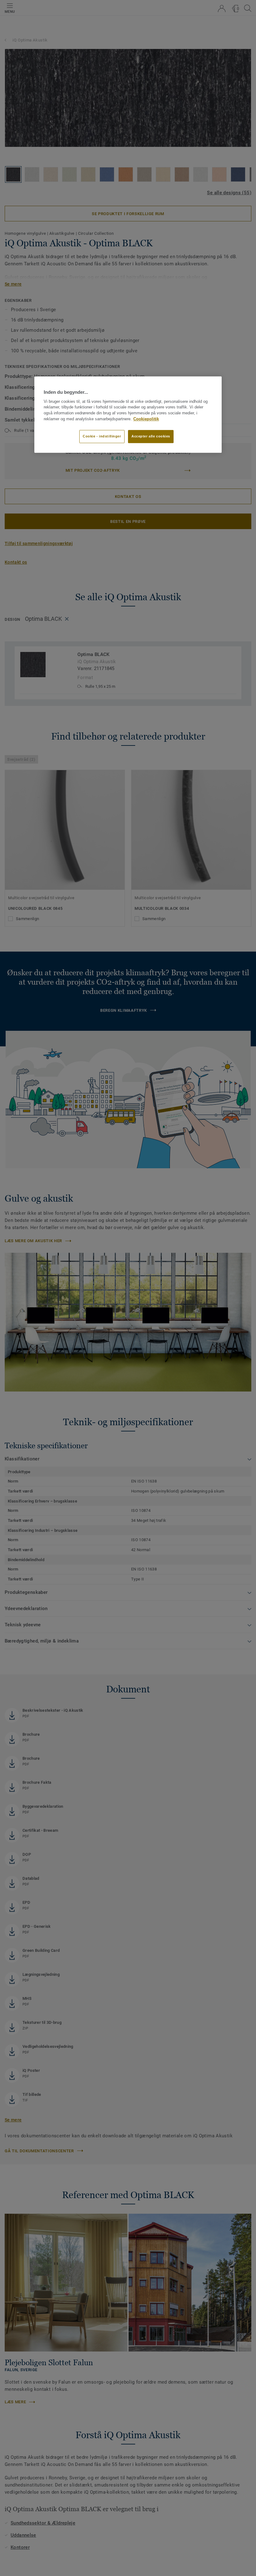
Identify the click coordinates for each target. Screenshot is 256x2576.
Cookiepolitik (146, 419)
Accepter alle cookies (151, 436)
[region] (128, 415)
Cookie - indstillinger (102, 436)
